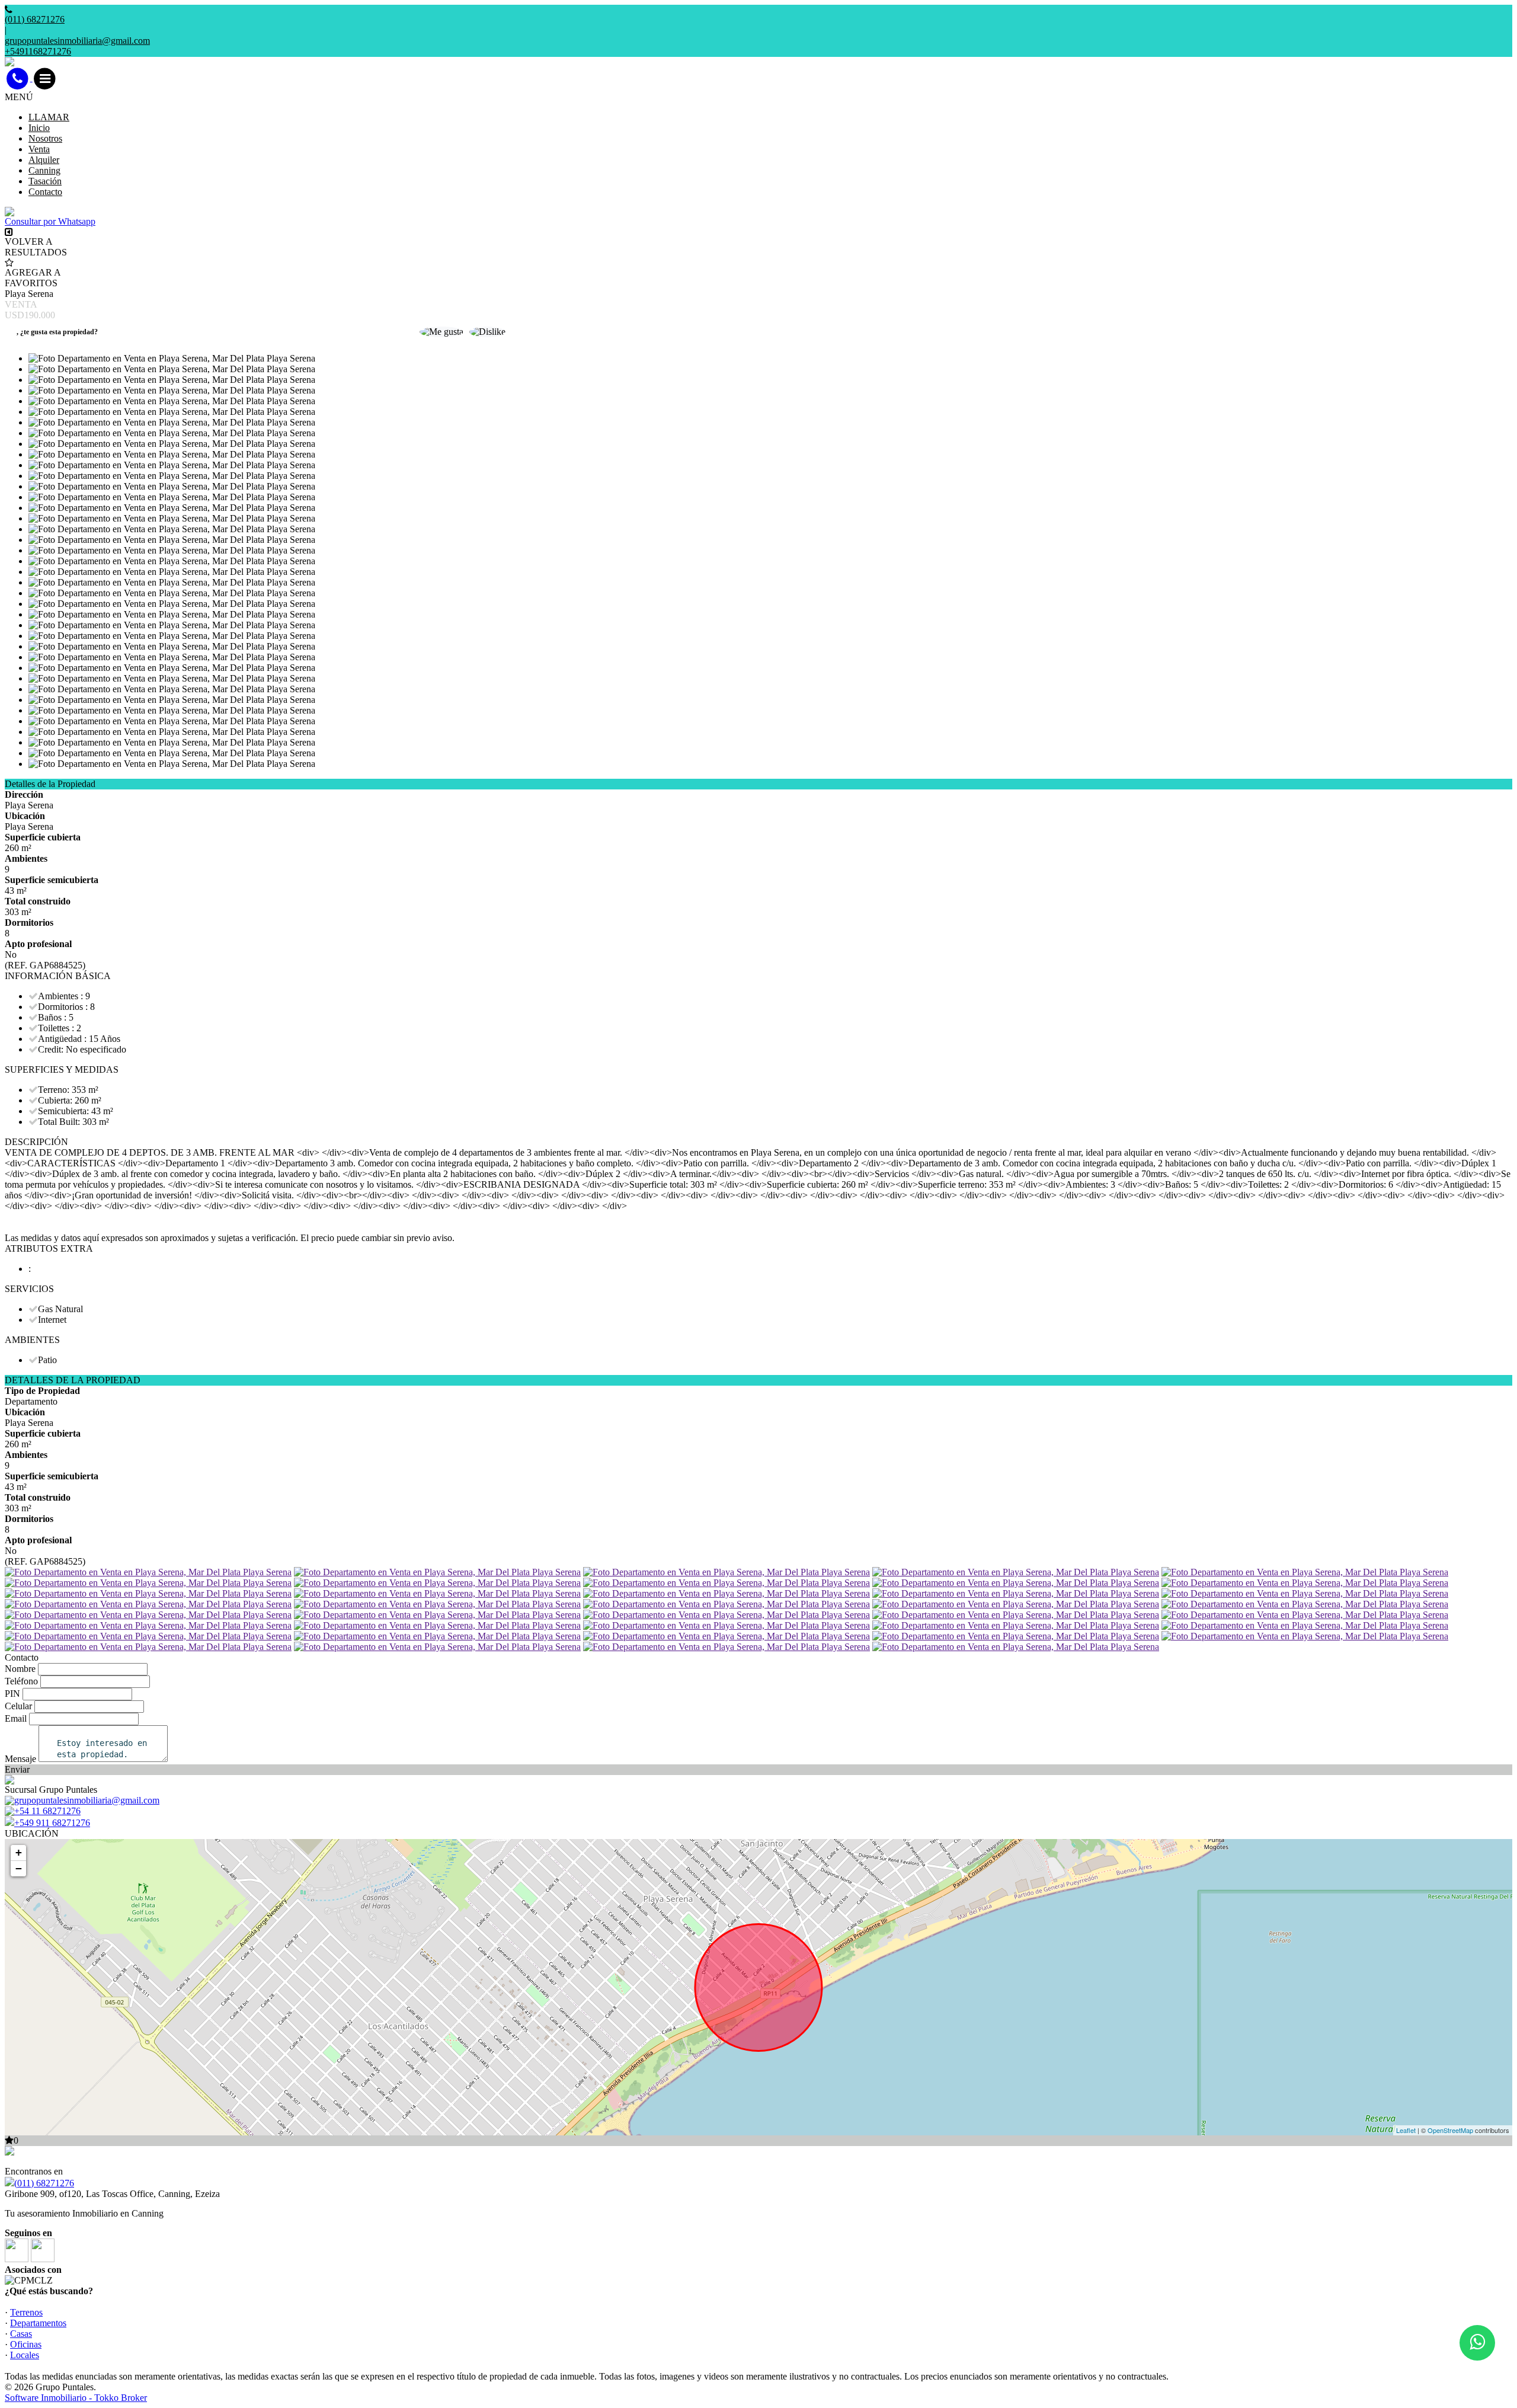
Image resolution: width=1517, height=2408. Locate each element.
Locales (25, 2355)
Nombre (20, 1669)
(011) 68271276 (44, 2183)
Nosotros (45, 138)
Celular (18, 1706)
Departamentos (38, 2323)
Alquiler (44, 160)
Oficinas (26, 2344)
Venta (39, 149)
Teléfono (21, 1681)
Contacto (45, 192)
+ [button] (19, 1852)
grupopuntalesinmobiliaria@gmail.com (77, 41)
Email (16, 1718)
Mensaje (20, 1759)
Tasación (45, 181)
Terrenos (26, 2312)
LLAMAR (49, 117)
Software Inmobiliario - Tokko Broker (76, 2398)
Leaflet (1406, 2130)
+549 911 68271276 (52, 1823)
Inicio (39, 128)
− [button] (19, 1868)
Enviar (17, 1769)
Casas (21, 2334)
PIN (12, 1694)
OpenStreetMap (1450, 2130)
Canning (44, 170)
